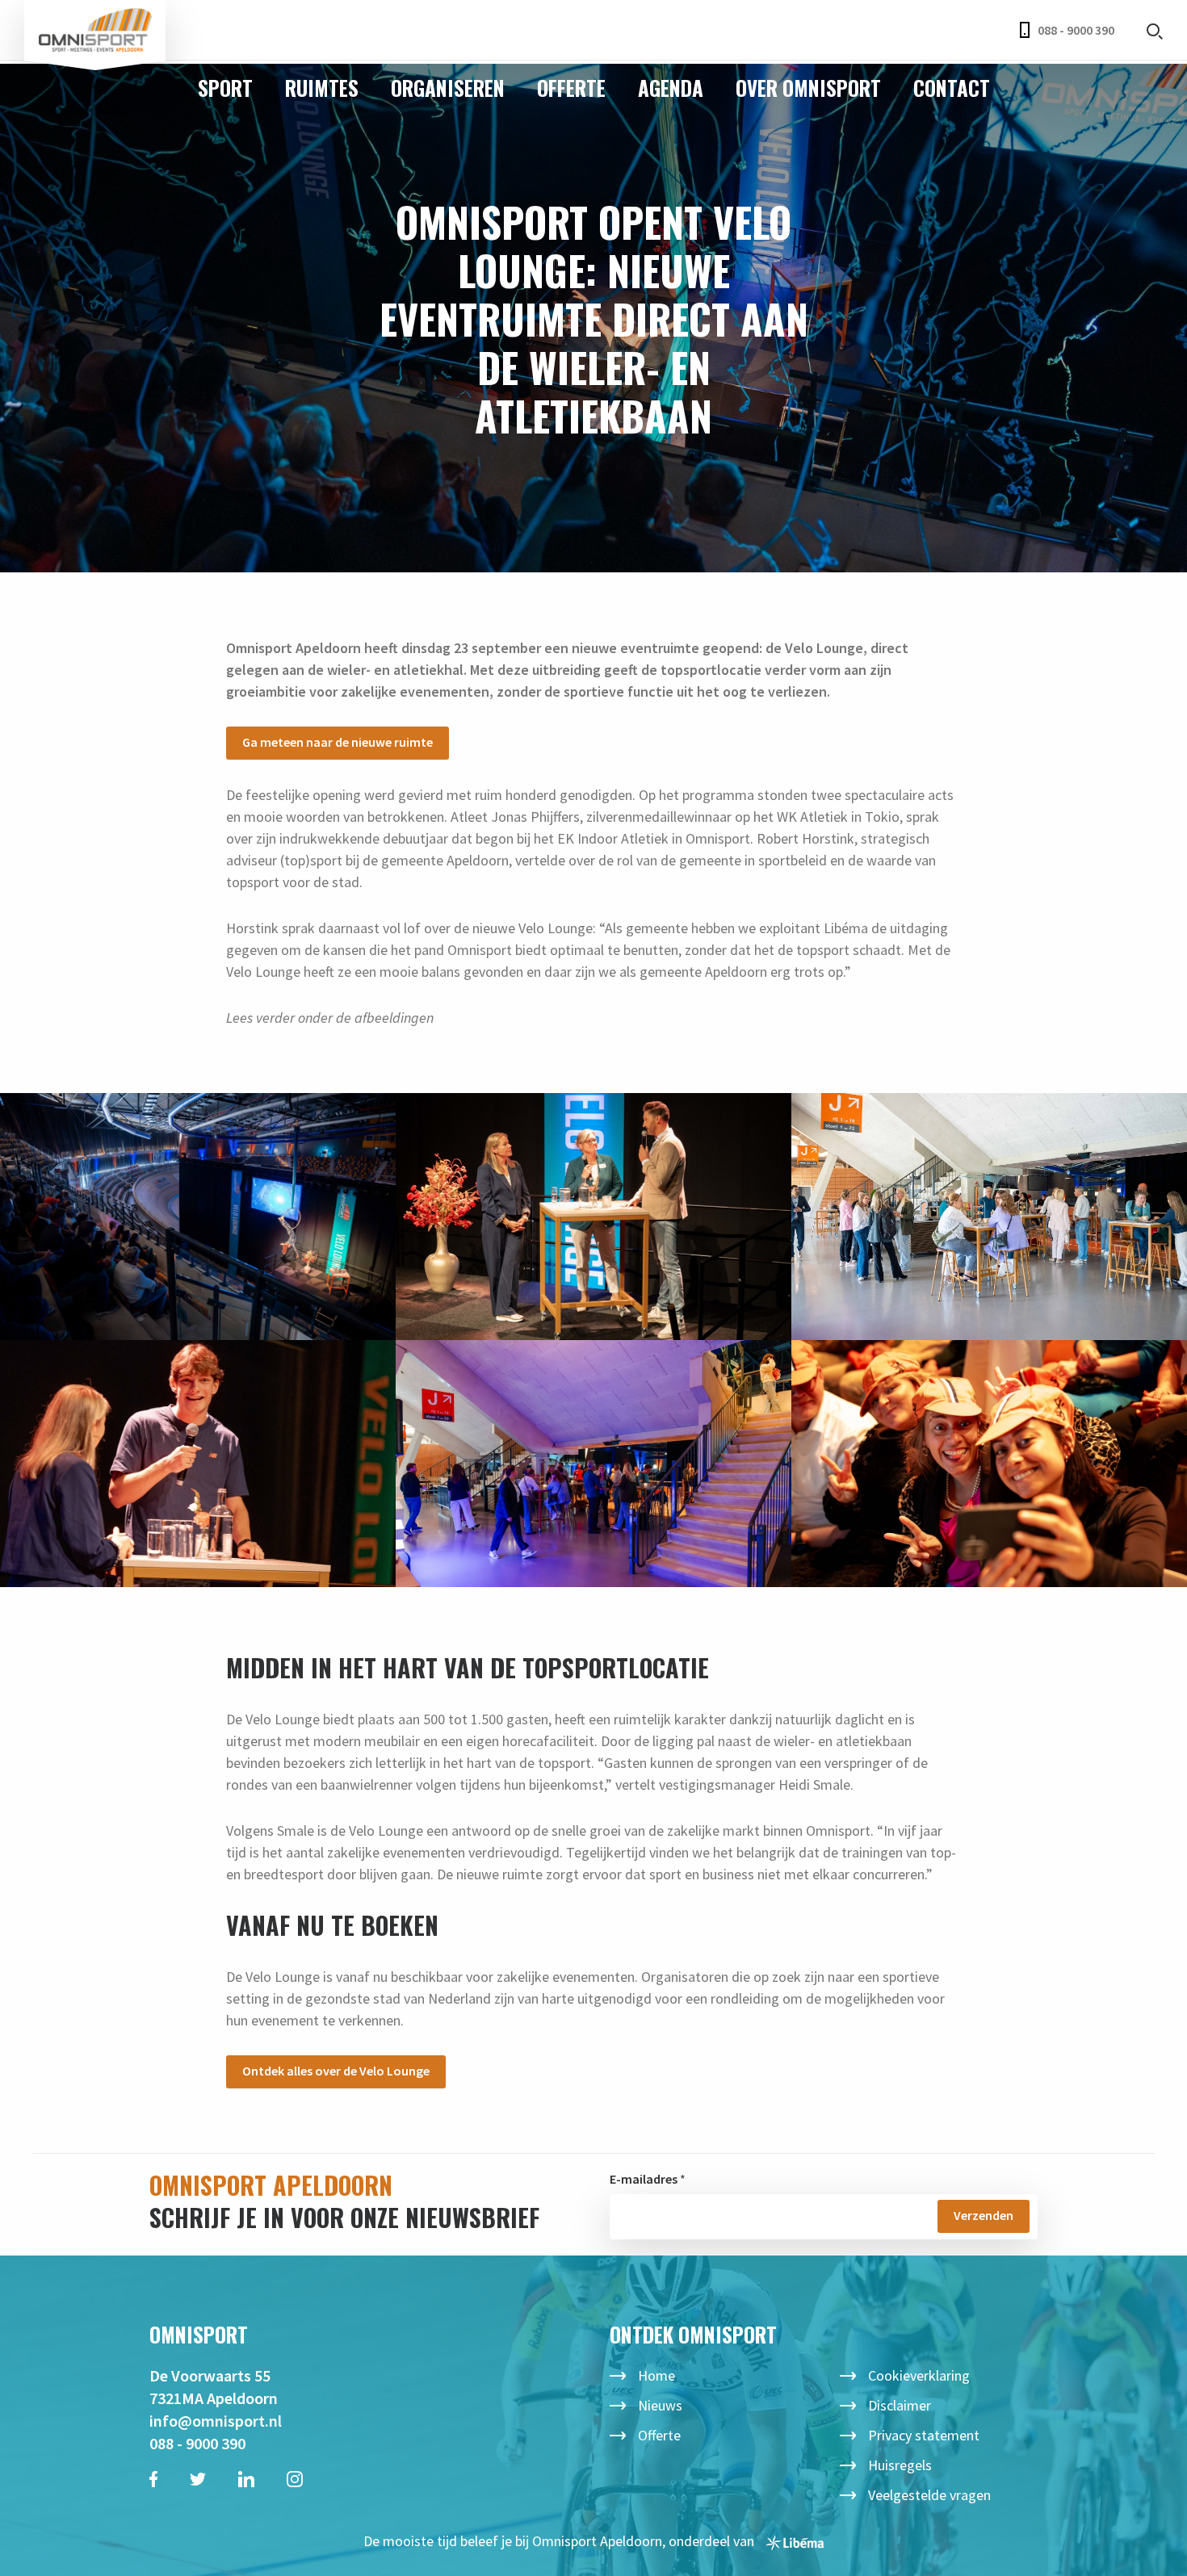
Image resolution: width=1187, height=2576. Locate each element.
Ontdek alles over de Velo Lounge (336, 2071)
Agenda (671, 88)
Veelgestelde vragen (929, 2495)
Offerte (571, 88)
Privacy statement (924, 2435)
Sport (225, 88)
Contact (952, 88)
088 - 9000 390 (1076, 30)
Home (656, 2375)
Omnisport (95, 30)
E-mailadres (644, 2179)
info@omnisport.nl (216, 2421)
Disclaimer (900, 2405)
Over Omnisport (808, 88)
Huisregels (900, 2465)
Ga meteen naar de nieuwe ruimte (338, 742)
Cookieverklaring (919, 2375)
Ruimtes (322, 88)
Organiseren (448, 88)
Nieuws (660, 2405)
